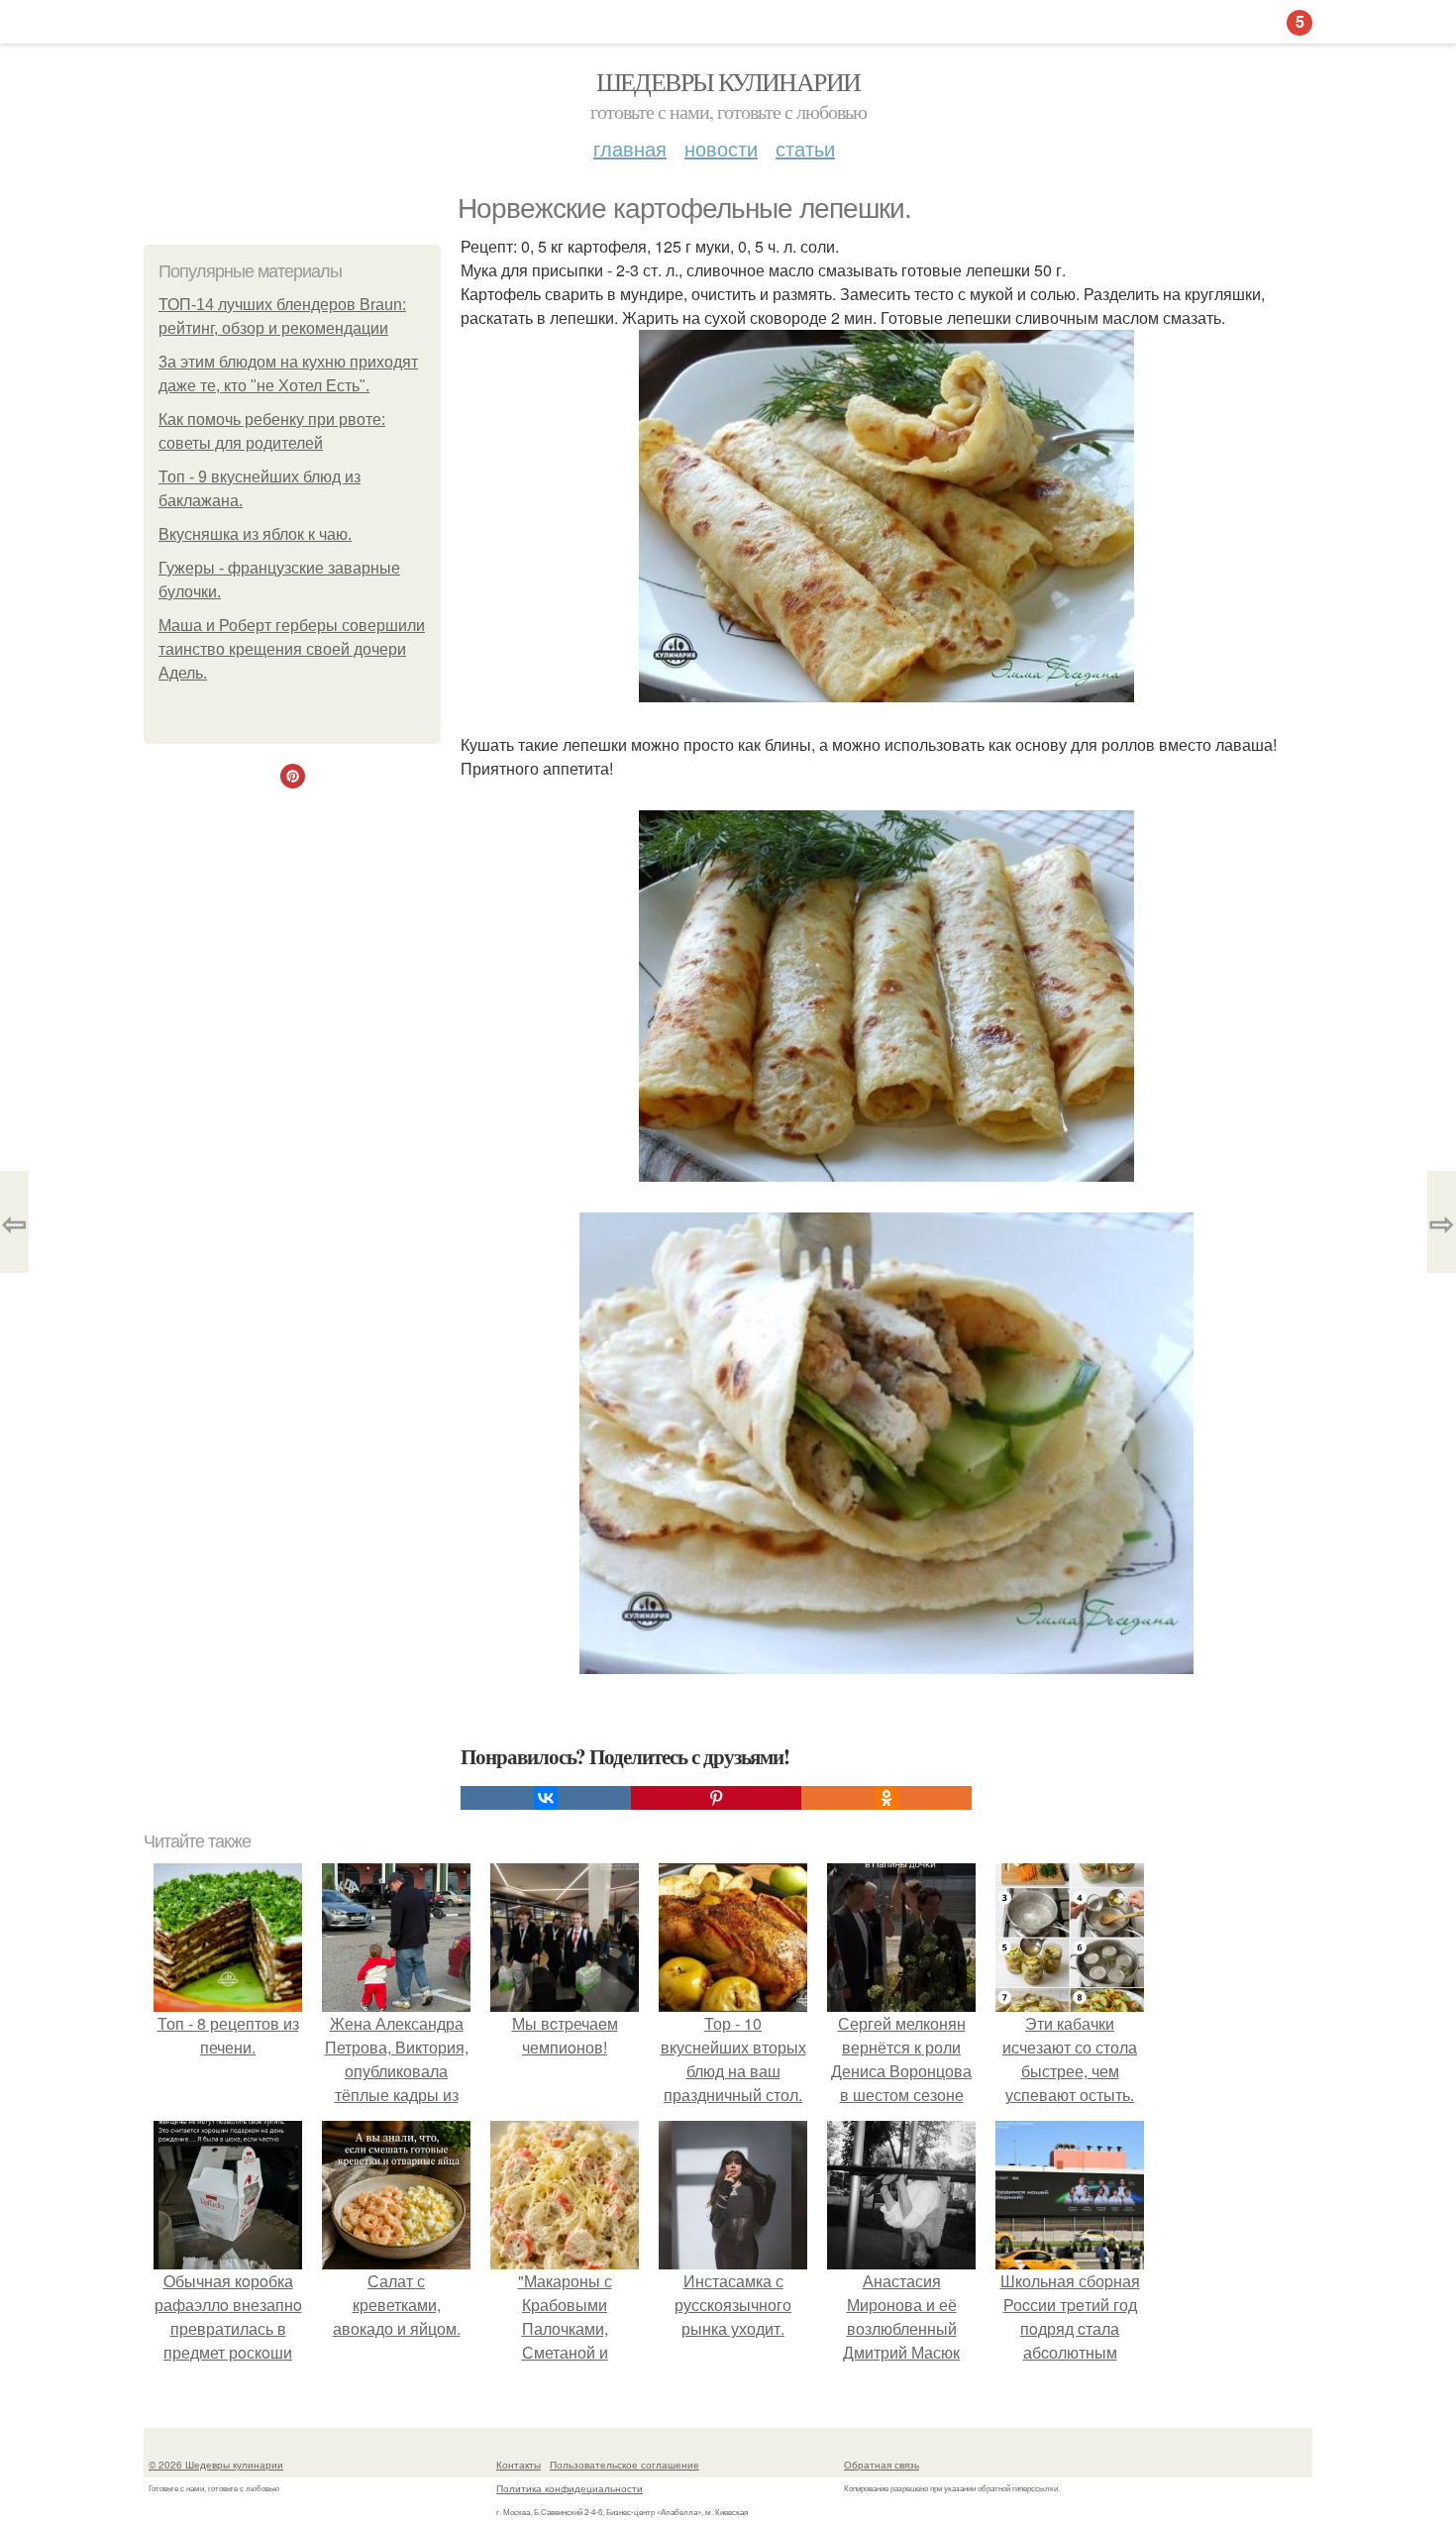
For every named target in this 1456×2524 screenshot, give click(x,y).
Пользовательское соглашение (624, 2465)
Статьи (805, 148)
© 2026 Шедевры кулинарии (216, 2465)
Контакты (519, 2465)
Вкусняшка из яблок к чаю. (255, 534)
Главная (630, 148)
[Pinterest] (716, 1798)
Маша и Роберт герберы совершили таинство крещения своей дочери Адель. (292, 649)
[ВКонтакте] (546, 1798)
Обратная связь (882, 2465)
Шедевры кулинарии (728, 81)
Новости (721, 148)
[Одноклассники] (886, 1798)
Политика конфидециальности (570, 2488)
